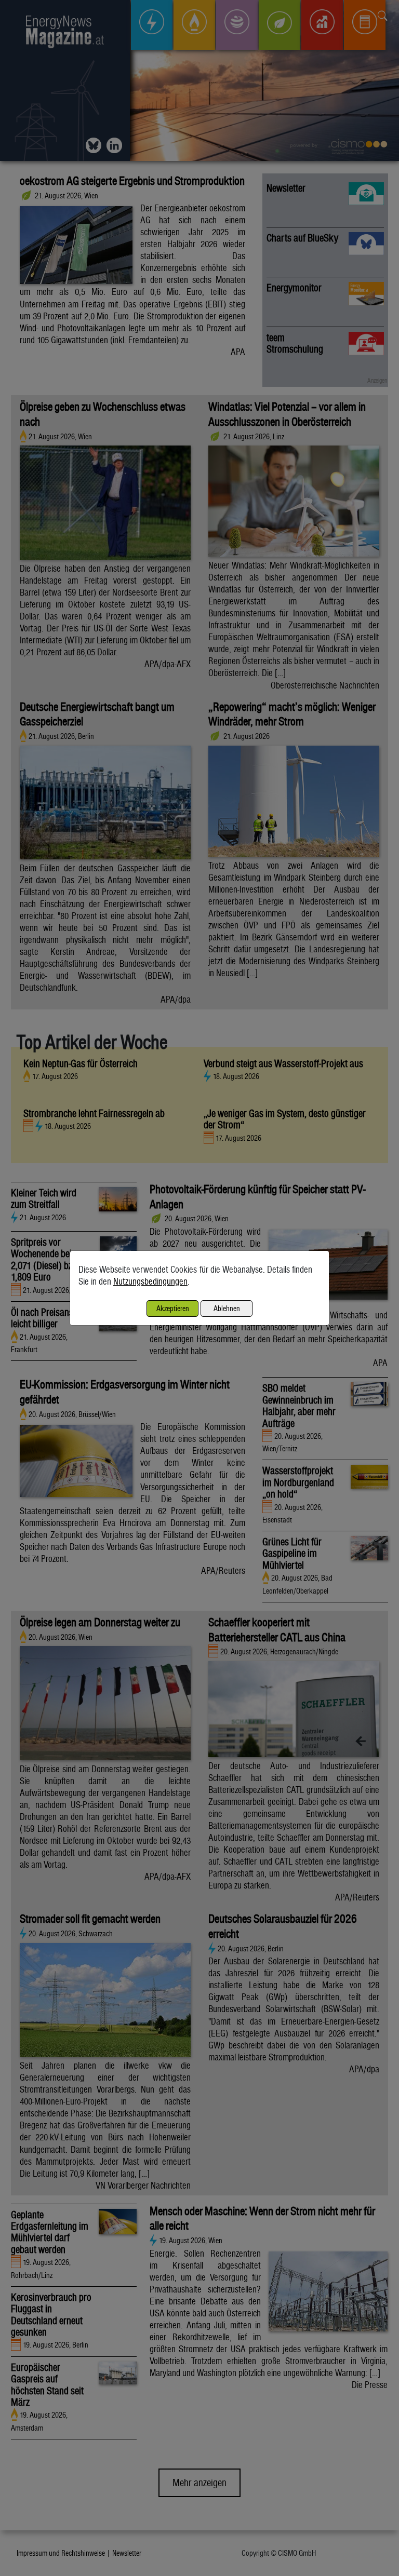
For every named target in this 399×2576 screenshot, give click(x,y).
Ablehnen (227, 1308)
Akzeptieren (173, 1308)
